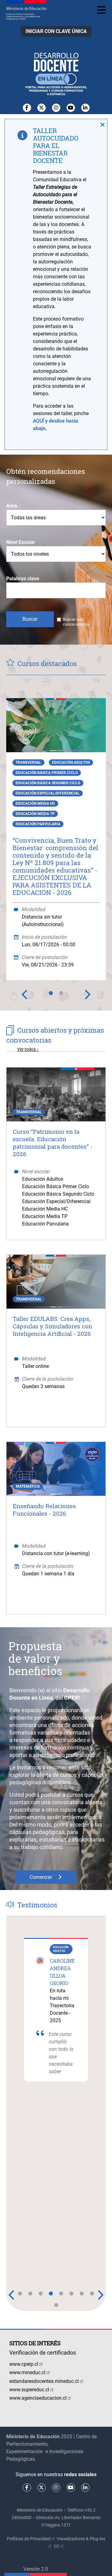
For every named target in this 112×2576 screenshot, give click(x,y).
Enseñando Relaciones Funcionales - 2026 (44, 1510)
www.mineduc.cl (27, 2372)
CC (57, 2546)
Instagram (56, 108)
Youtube (71, 108)
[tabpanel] (56, 834)
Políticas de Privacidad (29, 2539)
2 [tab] (61, 997)
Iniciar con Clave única (56, 31)
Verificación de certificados (43, 2353)
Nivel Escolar (21, 542)
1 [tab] (51, 997)
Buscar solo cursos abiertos (77, 622)
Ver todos (26, 1049)
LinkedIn (85, 108)
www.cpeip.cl (24, 2364)
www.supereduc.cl (29, 2390)
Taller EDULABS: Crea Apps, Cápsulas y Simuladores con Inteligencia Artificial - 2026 (52, 1326)
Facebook (27, 108)
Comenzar (41, 1877)
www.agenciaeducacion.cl (38, 2398)
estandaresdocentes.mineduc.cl (44, 2381)
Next (87, 994)
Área (12, 506)
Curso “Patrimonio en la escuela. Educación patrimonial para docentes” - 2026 (53, 1143)
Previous (25, 994)
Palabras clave (23, 579)
